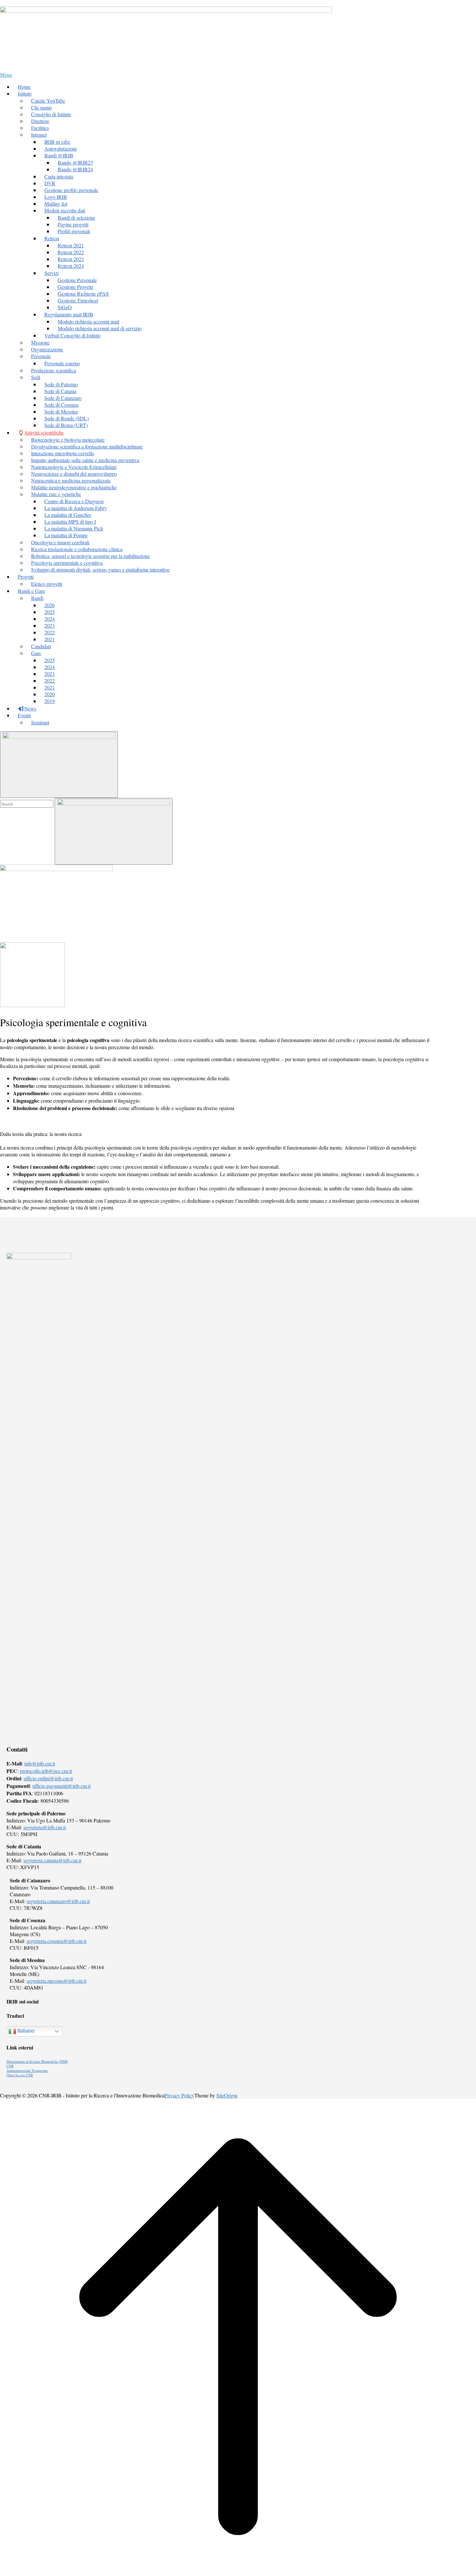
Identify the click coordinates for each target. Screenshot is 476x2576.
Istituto (25, 93)
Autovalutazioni (61, 148)
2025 (50, 612)
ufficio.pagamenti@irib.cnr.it (62, 1786)
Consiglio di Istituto (51, 114)
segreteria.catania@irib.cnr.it (52, 1860)
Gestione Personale (77, 280)
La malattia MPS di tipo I (70, 522)
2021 (50, 639)
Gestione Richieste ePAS (83, 294)
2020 (50, 694)
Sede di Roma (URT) (66, 425)
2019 (50, 701)
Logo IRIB (56, 197)
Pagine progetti (73, 224)
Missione (40, 342)
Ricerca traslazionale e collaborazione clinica (77, 549)
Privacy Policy (179, 2095)
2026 (50, 605)
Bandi (37, 598)
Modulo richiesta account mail (88, 321)
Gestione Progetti (75, 287)
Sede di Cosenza (61, 405)
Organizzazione (47, 349)
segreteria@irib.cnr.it (45, 1827)
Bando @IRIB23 (75, 162)
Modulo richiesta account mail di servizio (100, 328)
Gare (36, 653)
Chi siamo (41, 107)
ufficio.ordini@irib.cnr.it (48, 1778)
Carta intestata (59, 176)
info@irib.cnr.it (40, 1763)
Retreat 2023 (71, 259)
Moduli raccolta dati (65, 210)
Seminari (40, 722)
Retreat (52, 238)
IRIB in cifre (57, 142)
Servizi (51, 273)
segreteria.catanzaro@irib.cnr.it (58, 1901)
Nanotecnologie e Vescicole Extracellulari (74, 467)
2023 (50, 625)
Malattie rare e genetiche (56, 494)
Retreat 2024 (71, 266)
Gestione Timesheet (78, 300)
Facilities (40, 128)
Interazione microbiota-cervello (63, 453)
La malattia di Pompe (66, 535)
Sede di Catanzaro (63, 398)
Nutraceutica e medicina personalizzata (71, 480)
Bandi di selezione (76, 217)
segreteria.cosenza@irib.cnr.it (57, 1941)
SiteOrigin (227, 2095)
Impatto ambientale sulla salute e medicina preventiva (85, 460)
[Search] (114, 831)
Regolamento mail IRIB (69, 314)
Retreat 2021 (71, 245)
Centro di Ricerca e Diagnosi (74, 501)
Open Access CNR (20, 2075)
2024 (50, 619)
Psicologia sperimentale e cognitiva (67, 563)
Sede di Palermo (61, 384)
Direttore (40, 121)
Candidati (41, 646)
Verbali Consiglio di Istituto (73, 335)
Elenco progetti (47, 584)
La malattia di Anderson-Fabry (76, 508)
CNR (10, 2066)
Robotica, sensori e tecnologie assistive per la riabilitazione (91, 556)
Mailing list (56, 204)
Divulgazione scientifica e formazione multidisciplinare (87, 446)
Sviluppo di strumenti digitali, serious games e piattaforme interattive (100, 569)
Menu (6, 75)
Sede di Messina (61, 411)
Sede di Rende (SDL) (67, 418)
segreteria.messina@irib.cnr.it (57, 1981)
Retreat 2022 (71, 252)
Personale (41, 356)
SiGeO (65, 307)
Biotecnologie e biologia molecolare (68, 440)
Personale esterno (62, 363)
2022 (50, 632)
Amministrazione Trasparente (27, 2071)
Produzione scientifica (54, 370)
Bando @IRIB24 (75, 169)
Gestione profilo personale (71, 190)
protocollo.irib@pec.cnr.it (46, 1771)
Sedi (36, 377)
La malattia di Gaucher (68, 515)
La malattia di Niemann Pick (74, 528)
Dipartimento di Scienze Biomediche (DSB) (37, 2061)
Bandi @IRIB (59, 155)
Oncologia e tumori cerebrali (60, 542)
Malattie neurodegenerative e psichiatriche (74, 487)
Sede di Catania (60, 391)
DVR (50, 183)
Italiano (25, 2031)
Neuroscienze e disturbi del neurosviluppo (74, 474)
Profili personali (74, 231)
